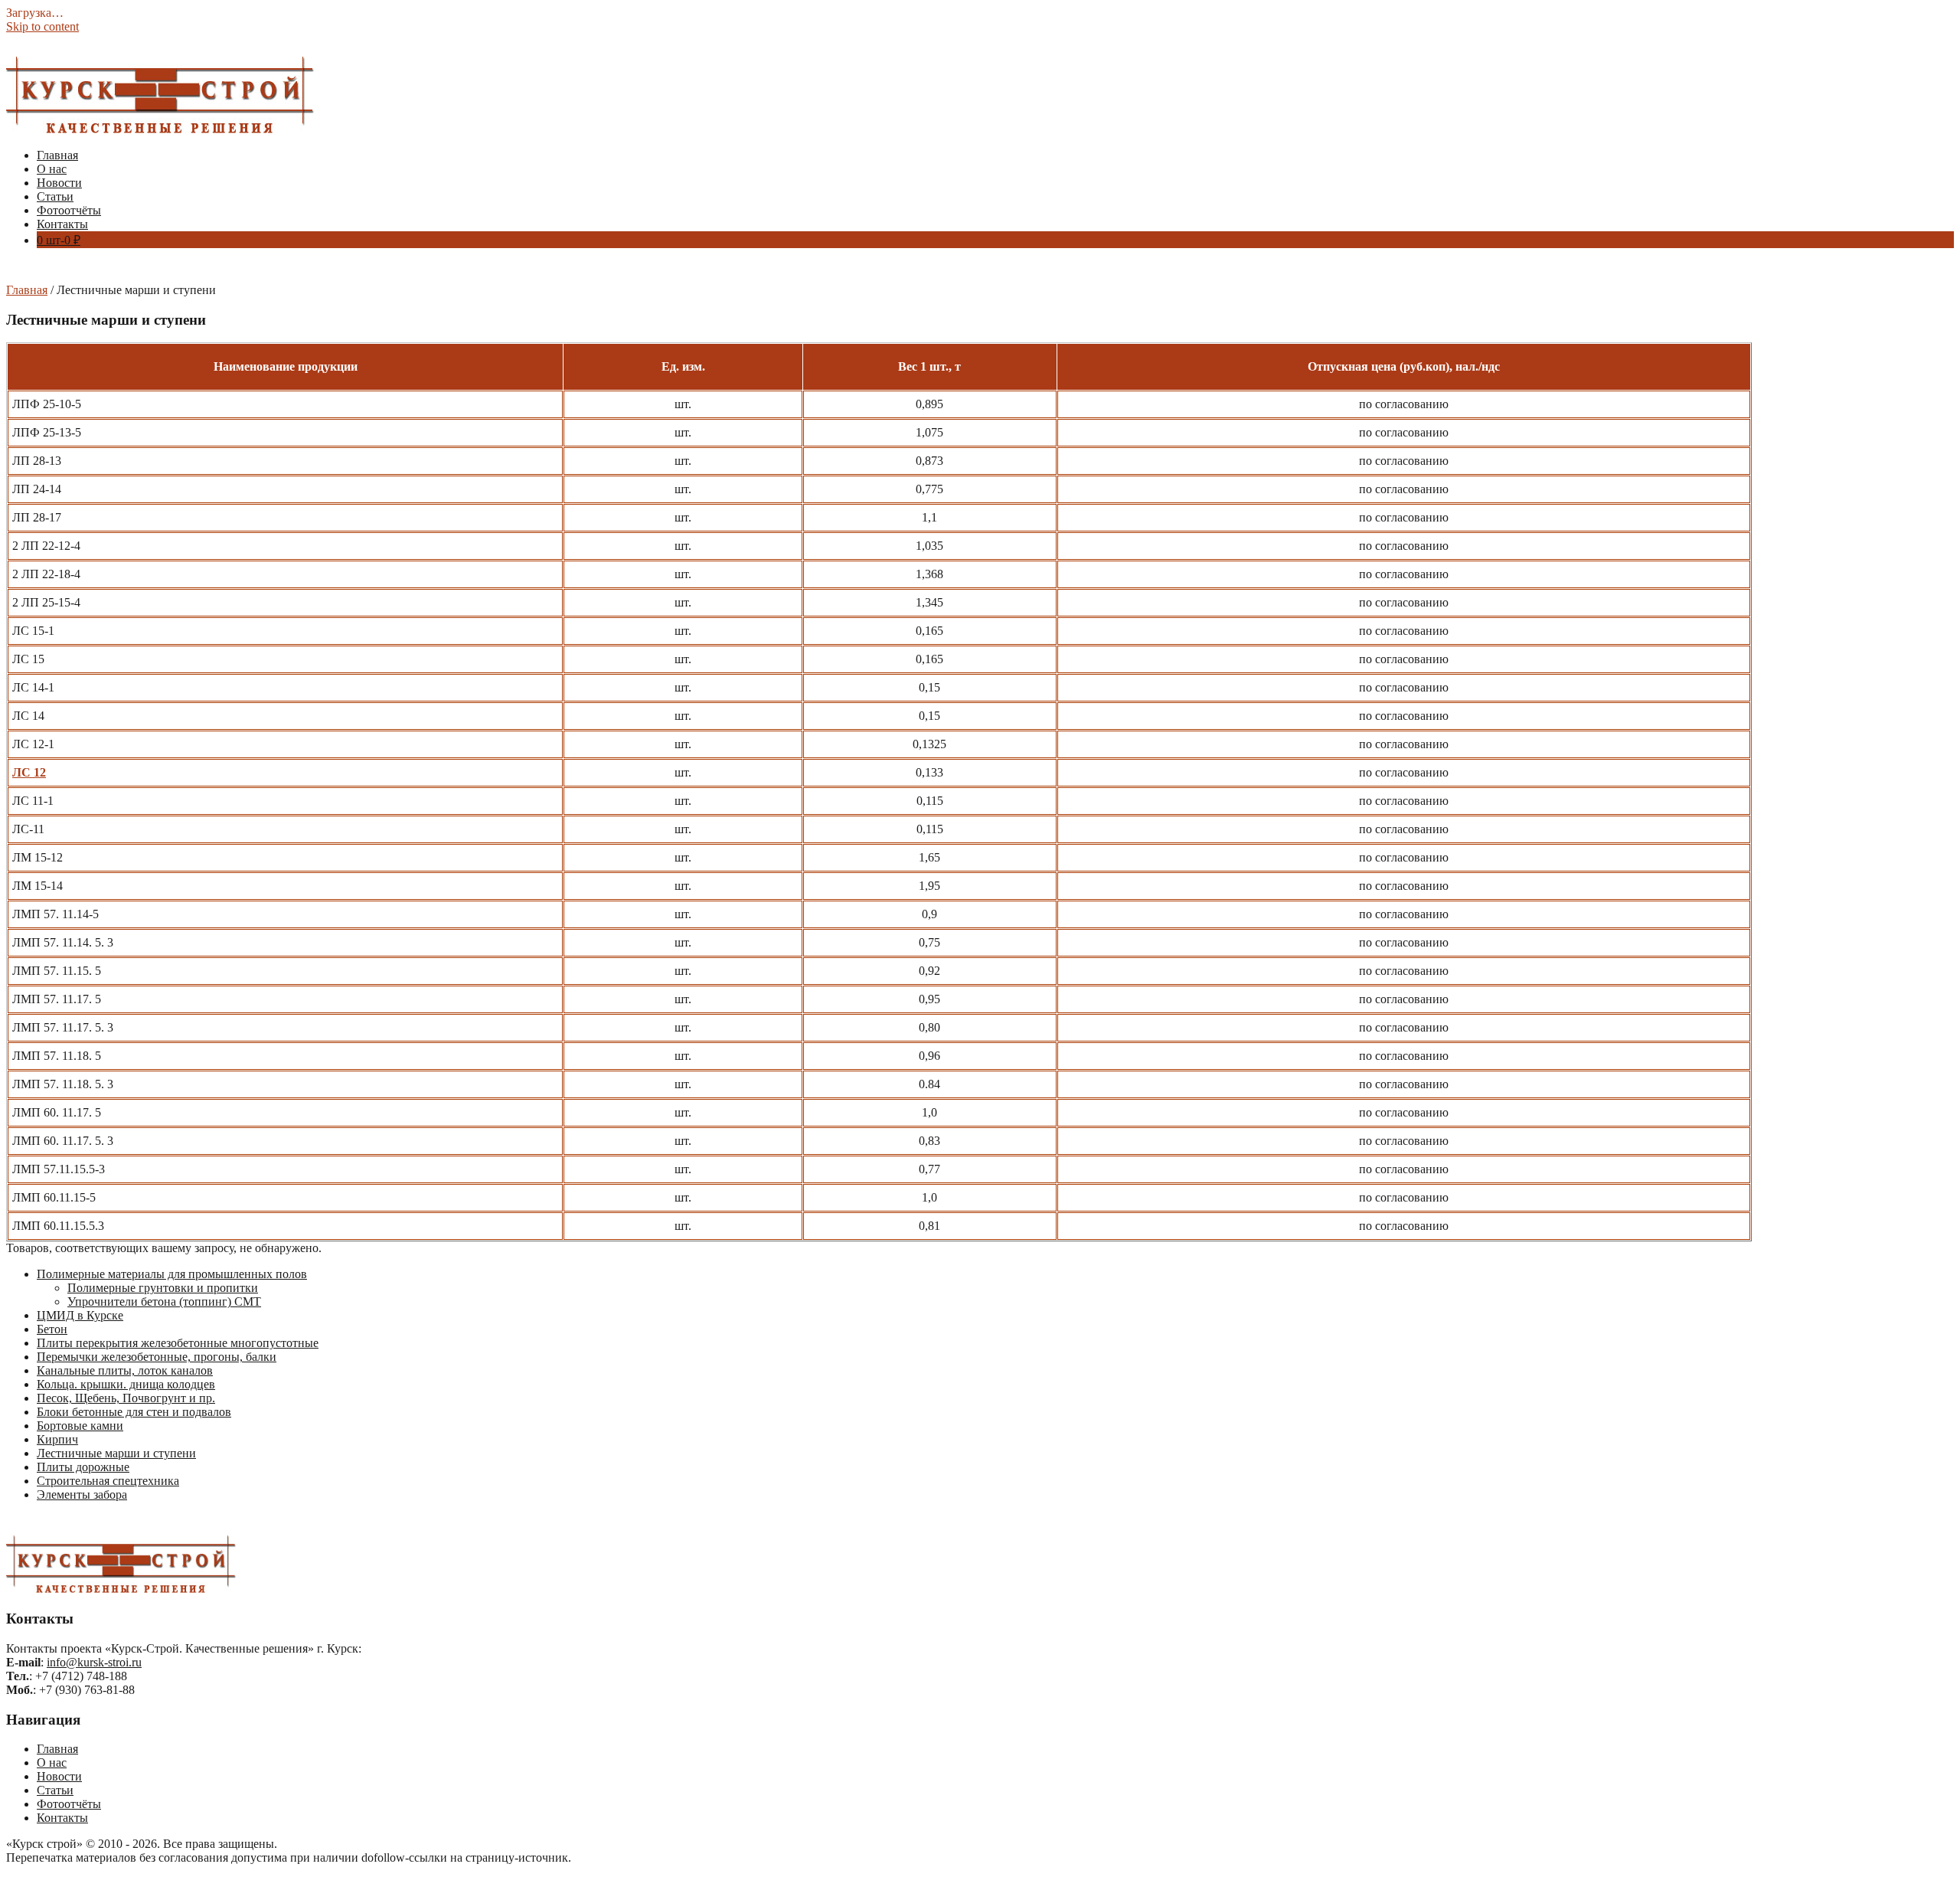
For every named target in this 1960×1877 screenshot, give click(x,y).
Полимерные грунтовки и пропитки (163, 1288)
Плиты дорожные (83, 1467)
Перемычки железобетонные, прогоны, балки (157, 1357)
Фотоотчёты (69, 210)
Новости (59, 183)
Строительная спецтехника (108, 1481)
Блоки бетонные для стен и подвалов (134, 1412)
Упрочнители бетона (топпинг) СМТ (164, 1301)
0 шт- (59, 240)
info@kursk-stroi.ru (94, 1662)
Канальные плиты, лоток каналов (125, 1370)
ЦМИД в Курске (80, 1315)
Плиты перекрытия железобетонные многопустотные (178, 1343)
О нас (52, 169)
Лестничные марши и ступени (116, 1453)
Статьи (55, 196)
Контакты (62, 224)
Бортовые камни (80, 1426)
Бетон (52, 1329)
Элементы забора (82, 1494)
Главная (57, 155)
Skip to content (42, 26)
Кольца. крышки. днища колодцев (126, 1384)
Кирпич (57, 1439)
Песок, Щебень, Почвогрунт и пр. (126, 1398)
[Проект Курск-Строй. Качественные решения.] (160, 129)
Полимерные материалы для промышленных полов (172, 1274)
